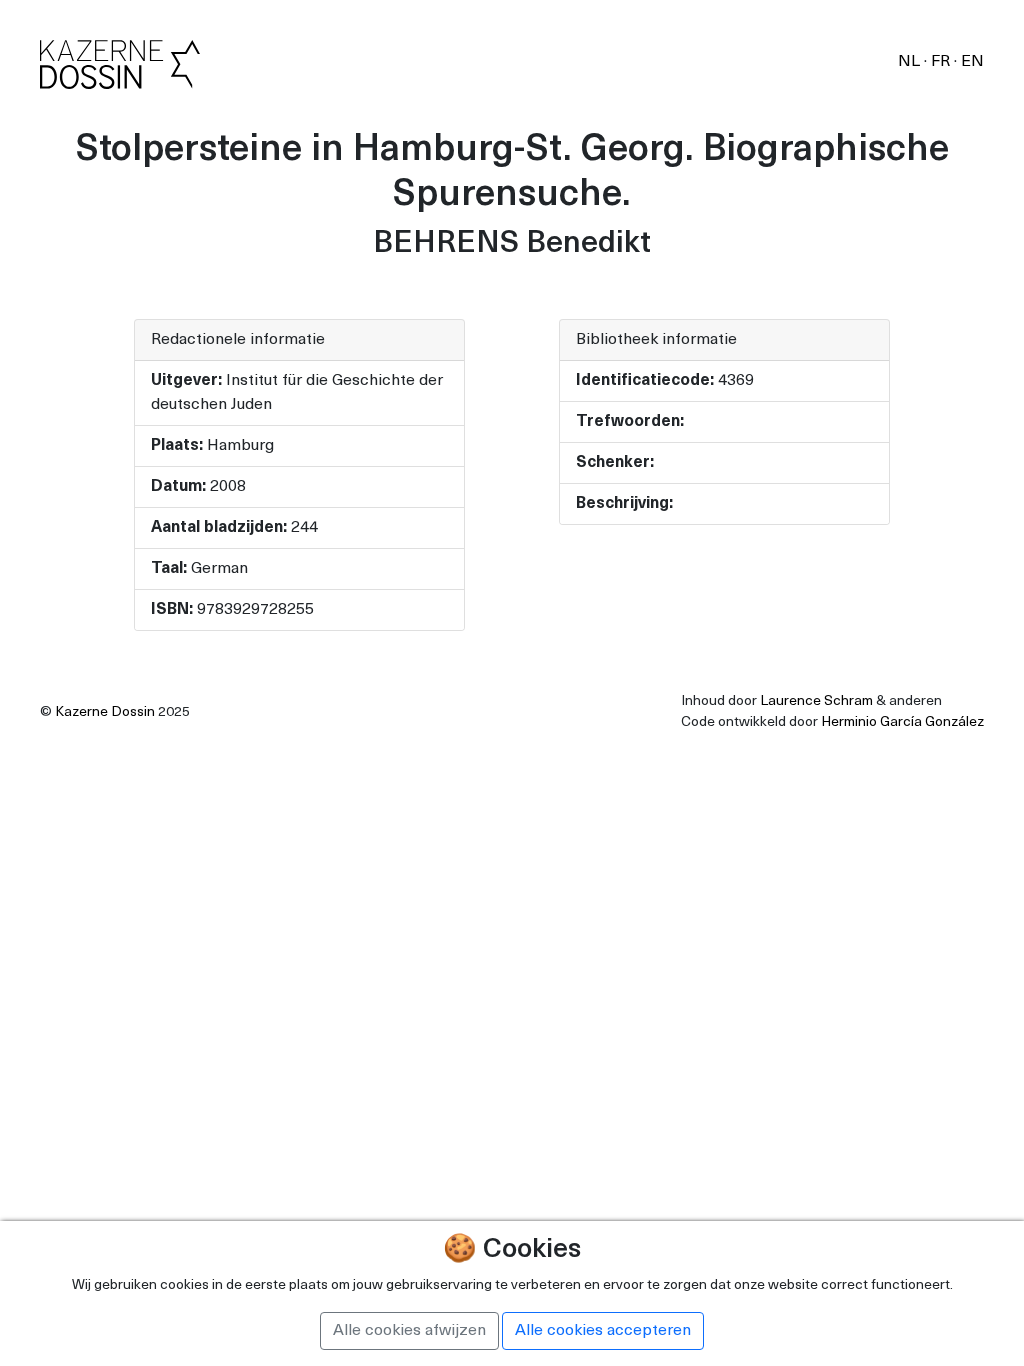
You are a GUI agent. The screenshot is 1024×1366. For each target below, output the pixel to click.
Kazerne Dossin (105, 712)
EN (972, 62)
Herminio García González (902, 722)
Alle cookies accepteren (603, 1331)
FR (942, 62)
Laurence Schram (816, 701)
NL (911, 62)
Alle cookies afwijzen (409, 1331)
